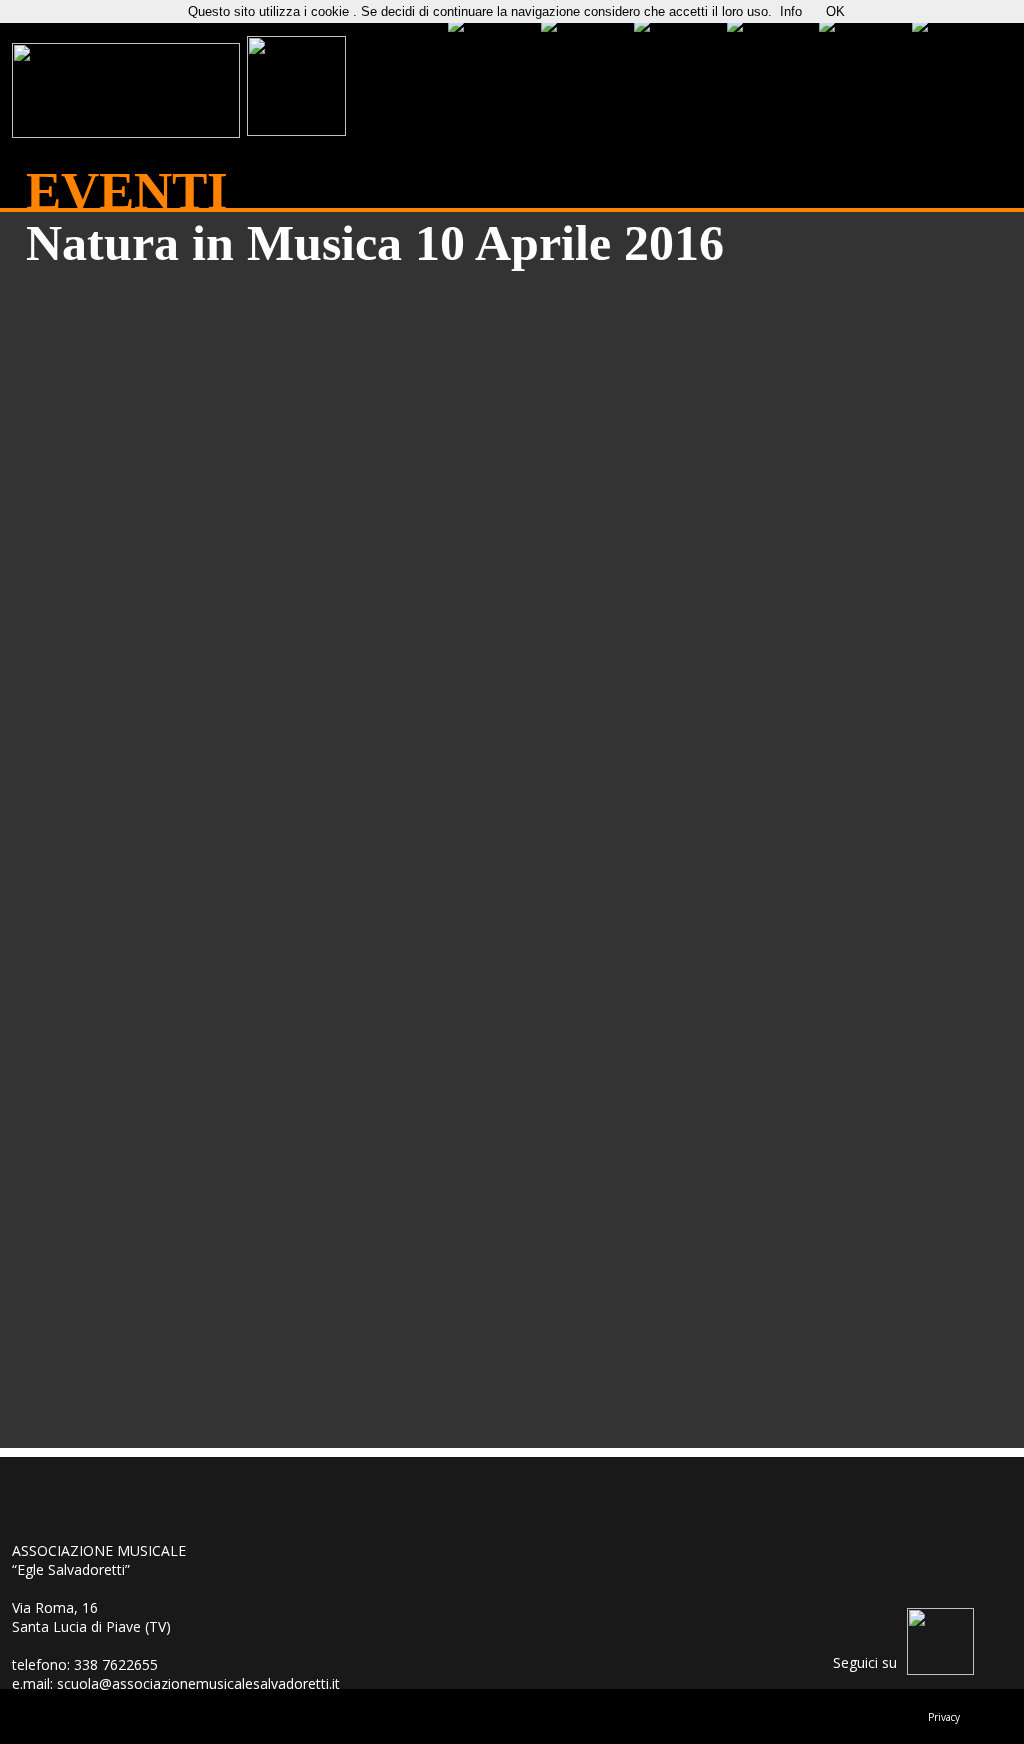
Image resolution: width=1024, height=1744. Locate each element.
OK (835, 11)
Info (791, 11)
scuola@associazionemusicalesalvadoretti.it (198, 1683)
